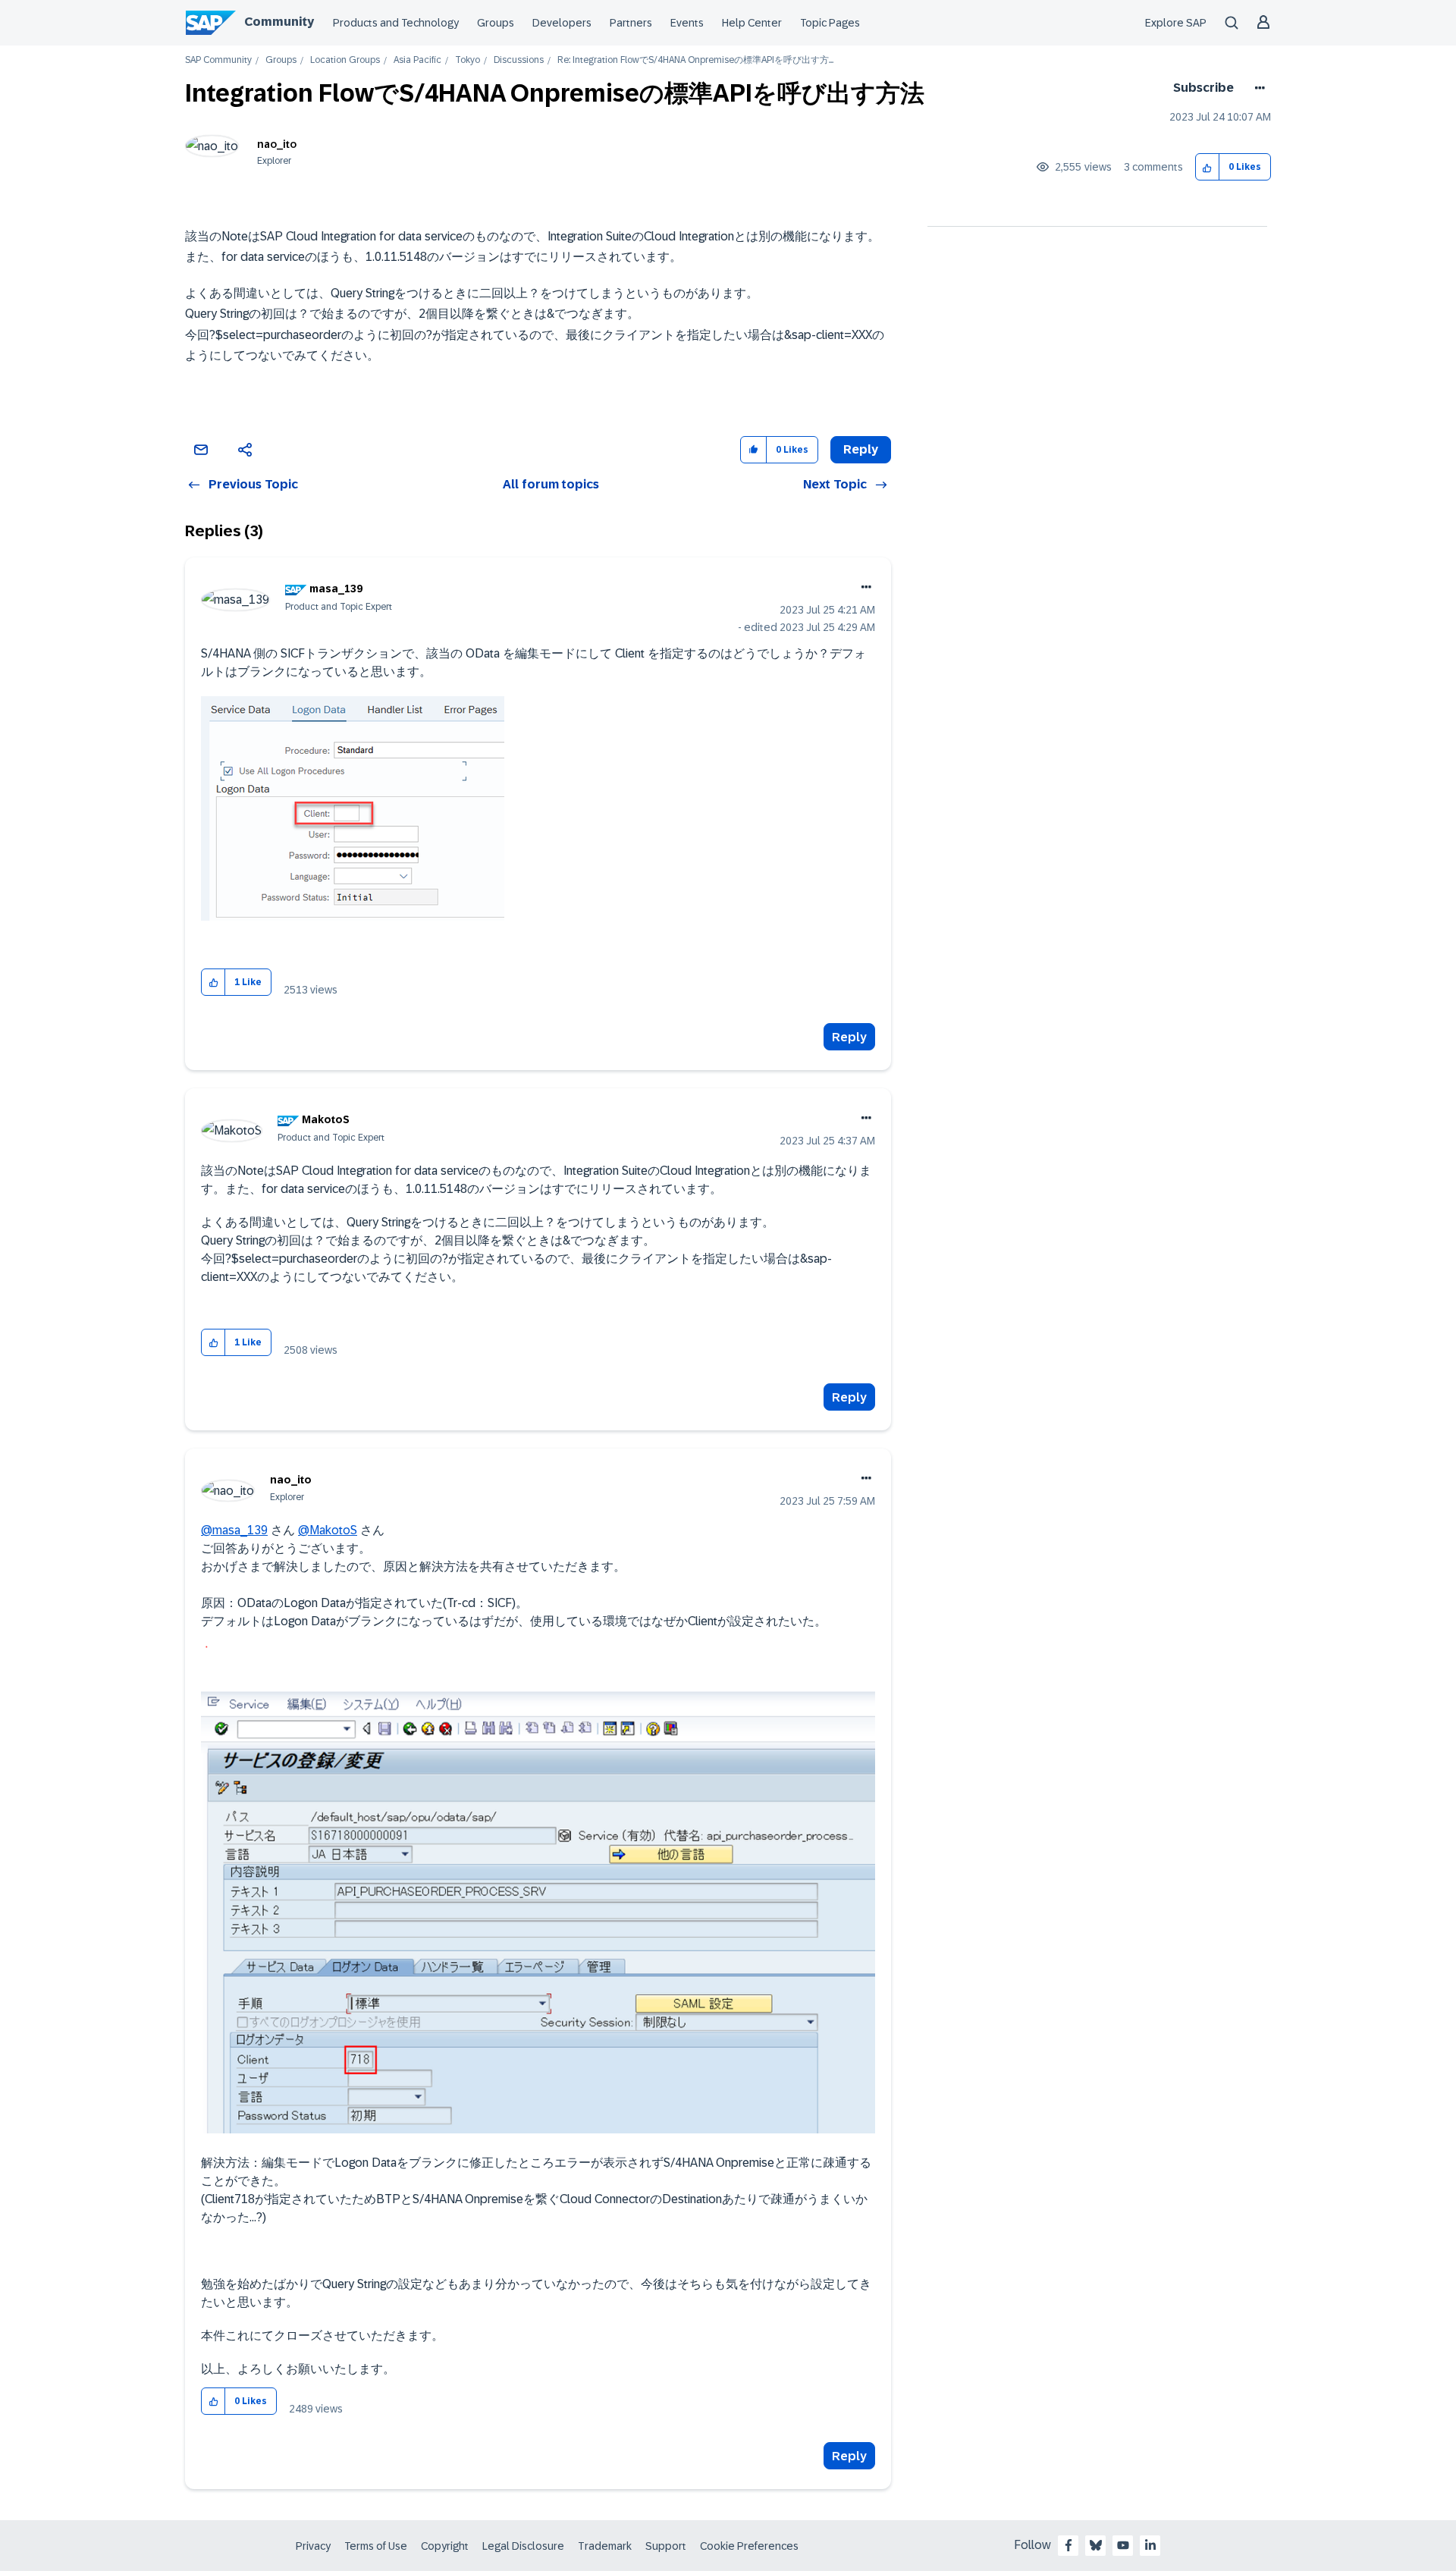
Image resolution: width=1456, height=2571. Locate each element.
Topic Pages (830, 23)
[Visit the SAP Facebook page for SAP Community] (1068, 2545)
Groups (496, 23)
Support (666, 2546)
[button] (1208, 167)
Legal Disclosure (523, 2546)
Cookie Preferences (749, 2546)
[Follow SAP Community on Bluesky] (1096, 2545)
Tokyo (468, 60)
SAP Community (218, 60)
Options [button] (1257, 88)
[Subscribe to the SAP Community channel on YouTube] (1123, 2545)
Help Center (752, 23)
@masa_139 (234, 1530)
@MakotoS (328, 1530)
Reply (849, 1037)
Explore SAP (1176, 23)
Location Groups (345, 60)
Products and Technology (396, 23)
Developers (562, 23)
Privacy (313, 2546)
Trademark (605, 2546)
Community (279, 22)
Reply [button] (861, 449)
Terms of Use (376, 2546)
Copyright (445, 2546)
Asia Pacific (417, 60)
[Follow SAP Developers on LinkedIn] (1150, 2545)
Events (687, 23)
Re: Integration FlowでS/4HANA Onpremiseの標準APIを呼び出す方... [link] (695, 60)
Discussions (519, 60)
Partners (631, 23)
